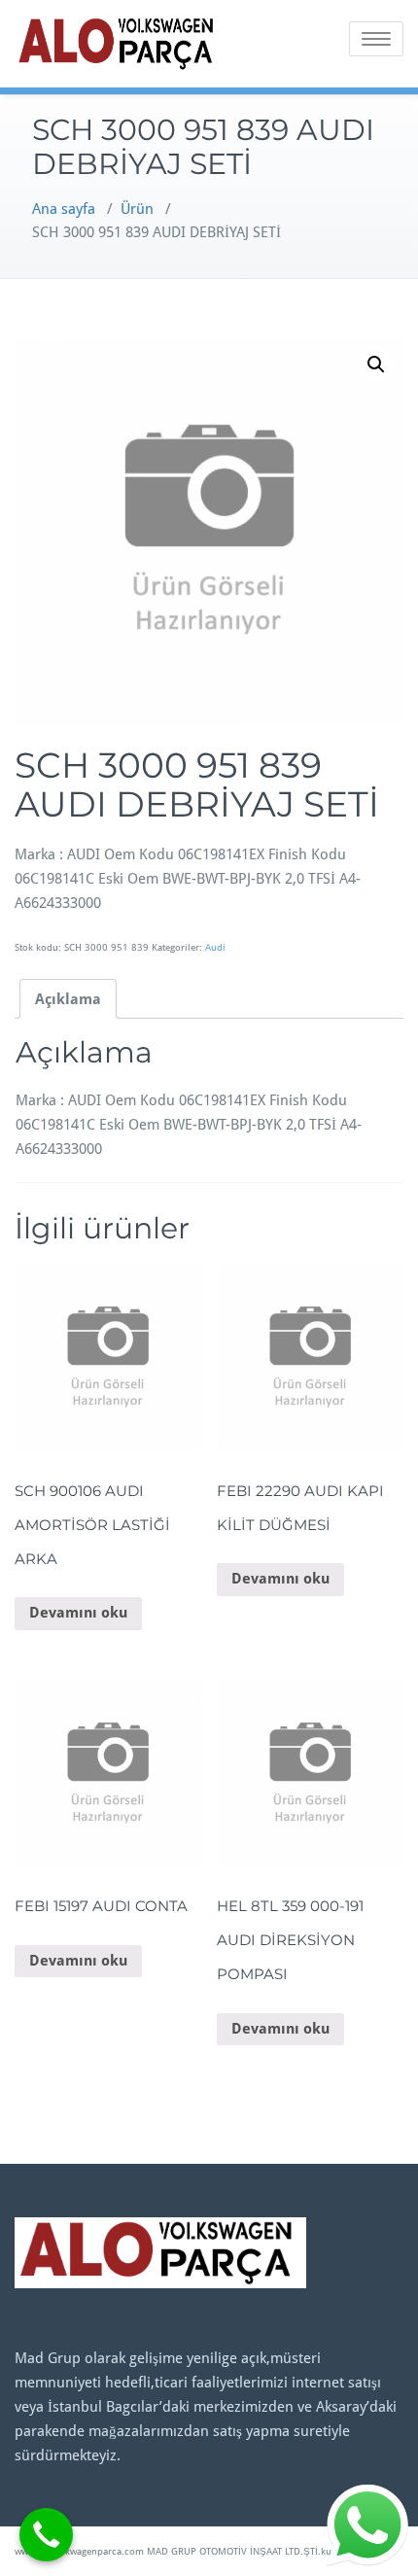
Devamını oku (78, 1613)
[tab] (68, 999)
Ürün (137, 209)
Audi (215, 947)
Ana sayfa (64, 209)
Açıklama (68, 999)
